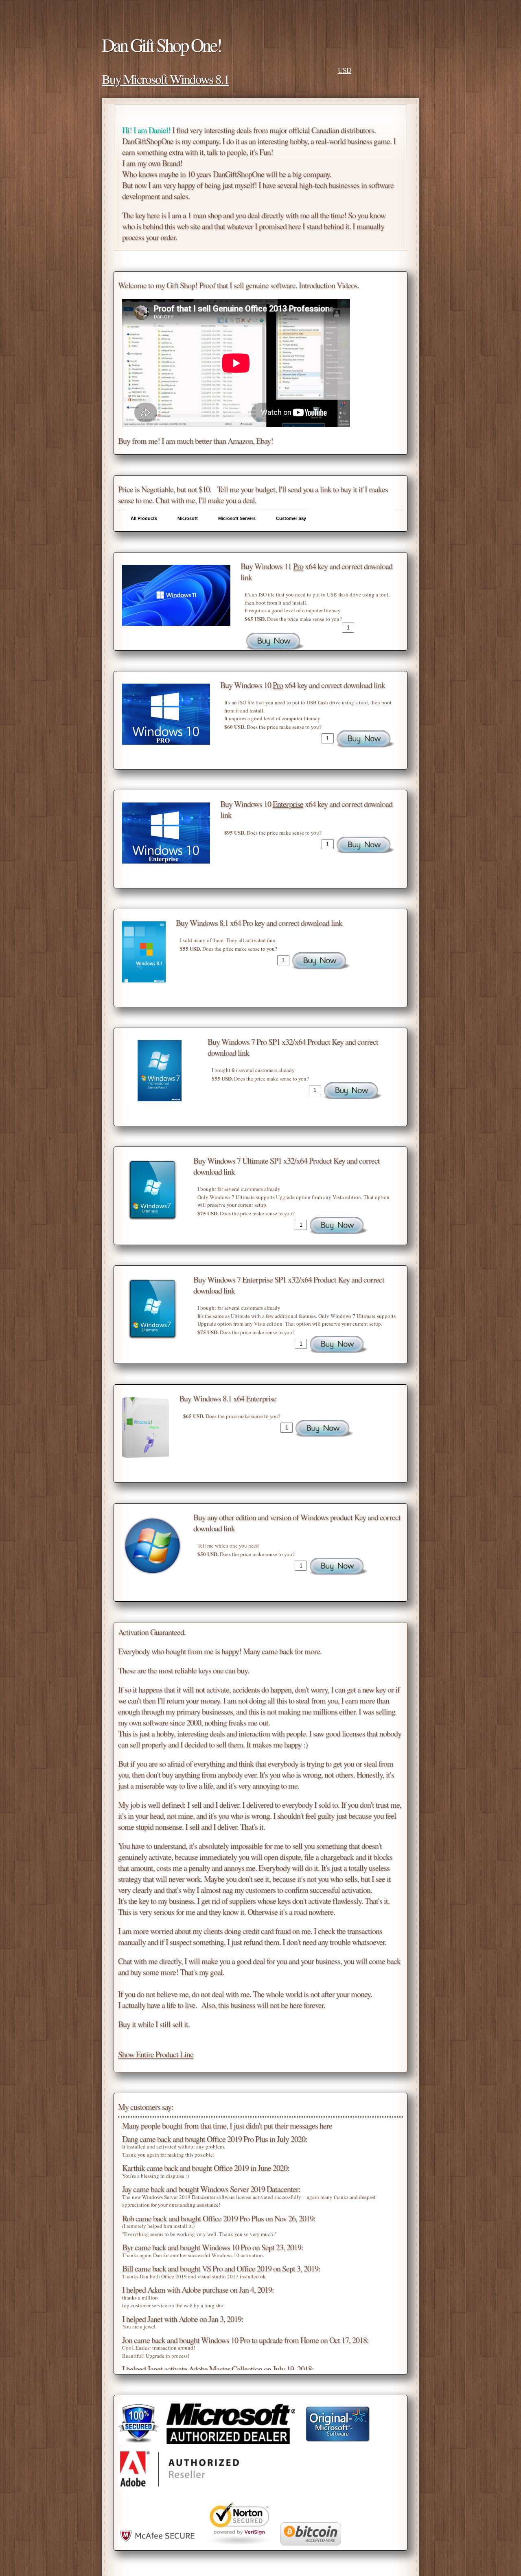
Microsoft (188, 518)
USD (345, 70)
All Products (144, 518)
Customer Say (291, 518)
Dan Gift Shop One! (161, 45)
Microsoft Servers (237, 518)
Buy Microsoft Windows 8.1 (165, 79)
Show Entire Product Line (156, 2054)
